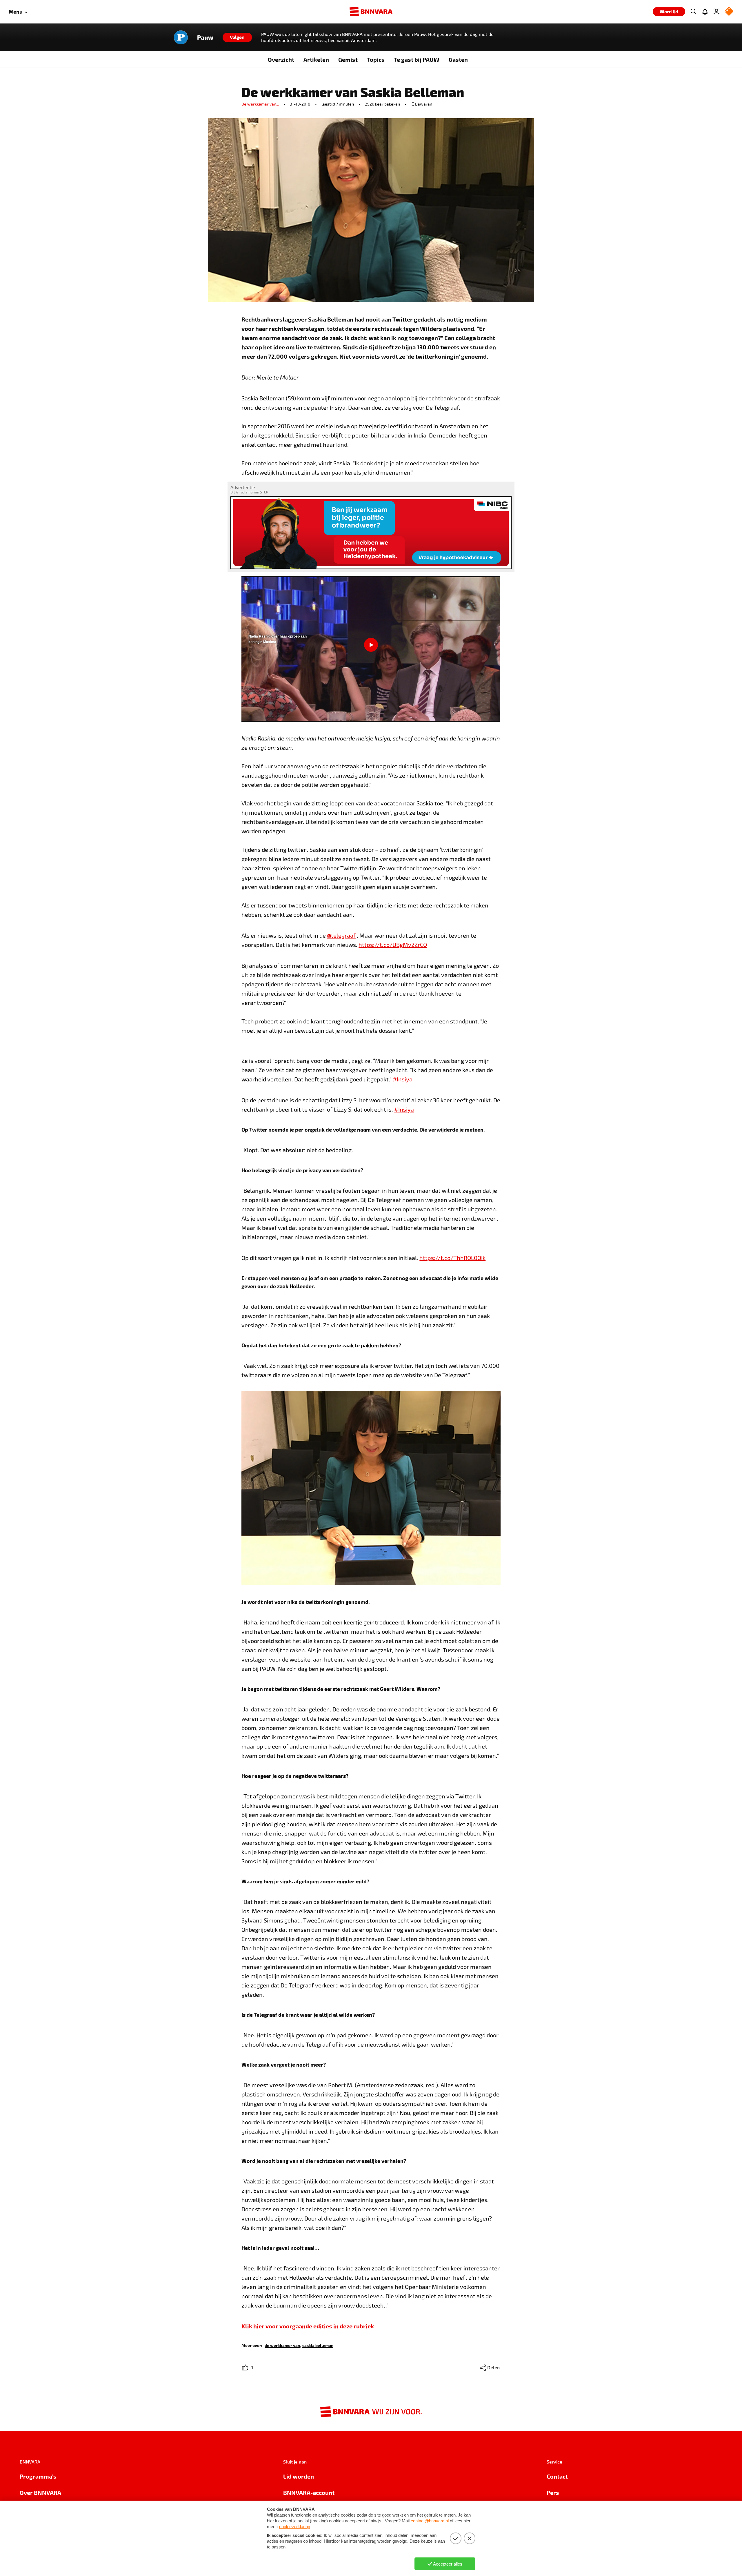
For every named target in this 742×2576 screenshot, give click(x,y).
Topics (376, 59)
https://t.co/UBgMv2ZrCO (393, 945)
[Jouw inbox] (705, 12)
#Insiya (403, 1079)
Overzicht (281, 59)
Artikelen (316, 59)
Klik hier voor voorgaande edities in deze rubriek (308, 2326)
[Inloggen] (716, 12)
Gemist (348, 59)
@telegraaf (341, 935)
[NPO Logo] (729, 12)
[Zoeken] (693, 12)
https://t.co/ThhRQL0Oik (452, 1258)
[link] (282, 2345)
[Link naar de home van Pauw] (181, 37)
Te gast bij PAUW (417, 59)
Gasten (458, 59)
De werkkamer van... (260, 104)
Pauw (205, 37)
